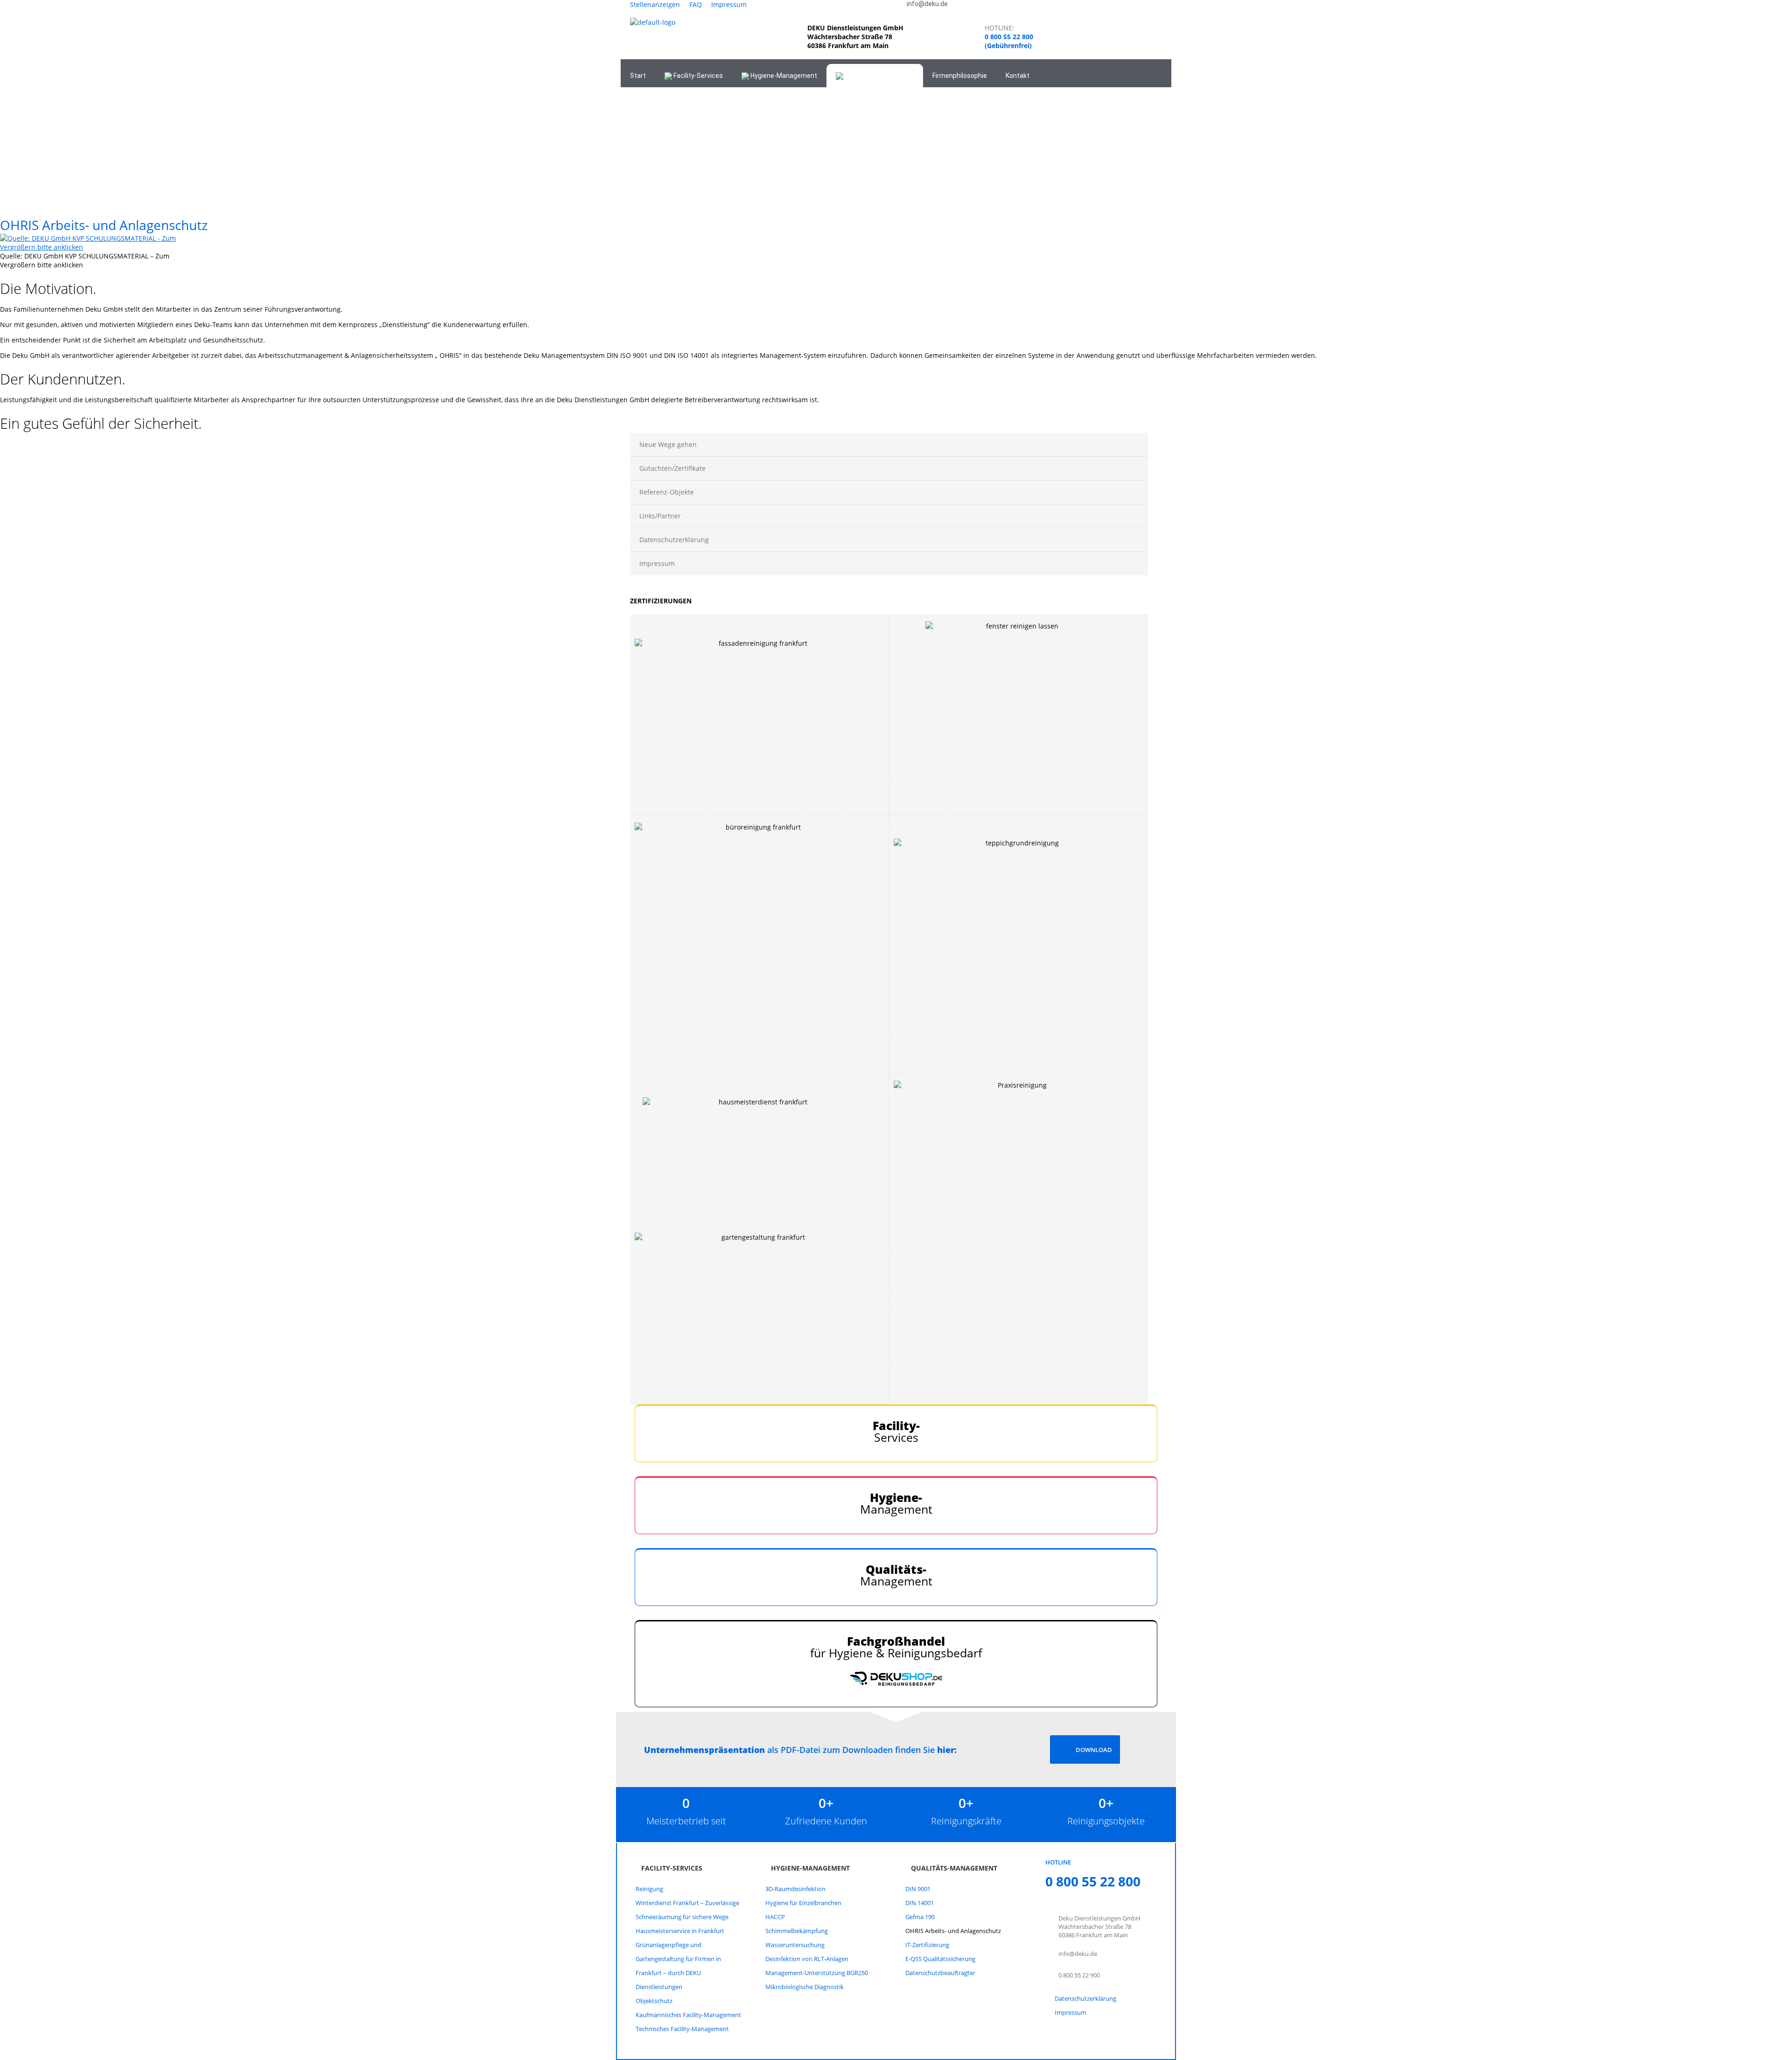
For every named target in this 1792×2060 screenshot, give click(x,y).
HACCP (775, 1917)
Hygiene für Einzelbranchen (803, 1903)
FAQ (696, 4)
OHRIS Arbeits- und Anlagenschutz (953, 1931)
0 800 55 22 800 (1009, 37)
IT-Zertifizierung (927, 1945)
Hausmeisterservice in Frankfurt (680, 1931)
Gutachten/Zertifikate (672, 468)
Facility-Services (697, 76)
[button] (644, 143)
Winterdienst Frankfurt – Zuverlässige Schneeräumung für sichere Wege (687, 1910)
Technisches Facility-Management (682, 2029)
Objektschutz (654, 2001)
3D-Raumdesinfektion (795, 1889)
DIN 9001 (918, 1889)
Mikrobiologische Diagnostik (805, 1987)
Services (896, 1431)
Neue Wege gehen (668, 444)
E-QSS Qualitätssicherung (940, 1959)
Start (638, 76)
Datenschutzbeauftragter (940, 1973)
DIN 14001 (920, 1903)
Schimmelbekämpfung (797, 1931)
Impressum (729, 4)
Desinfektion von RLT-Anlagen (807, 1959)
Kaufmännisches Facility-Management (688, 2015)
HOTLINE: (999, 28)
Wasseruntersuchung (795, 1945)
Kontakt (1018, 76)
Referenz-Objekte (667, 492)
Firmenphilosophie (960, 76)
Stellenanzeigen (655, 4)
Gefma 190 (920, 1917)
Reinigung (649, 1889)
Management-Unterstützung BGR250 (817, 1973)
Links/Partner (660, 516)
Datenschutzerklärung (674, 540)
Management (896, 1503)
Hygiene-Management (783, 76)
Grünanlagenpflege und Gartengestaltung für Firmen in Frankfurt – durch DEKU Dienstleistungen (678, 1966)
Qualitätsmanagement (878, 76)
